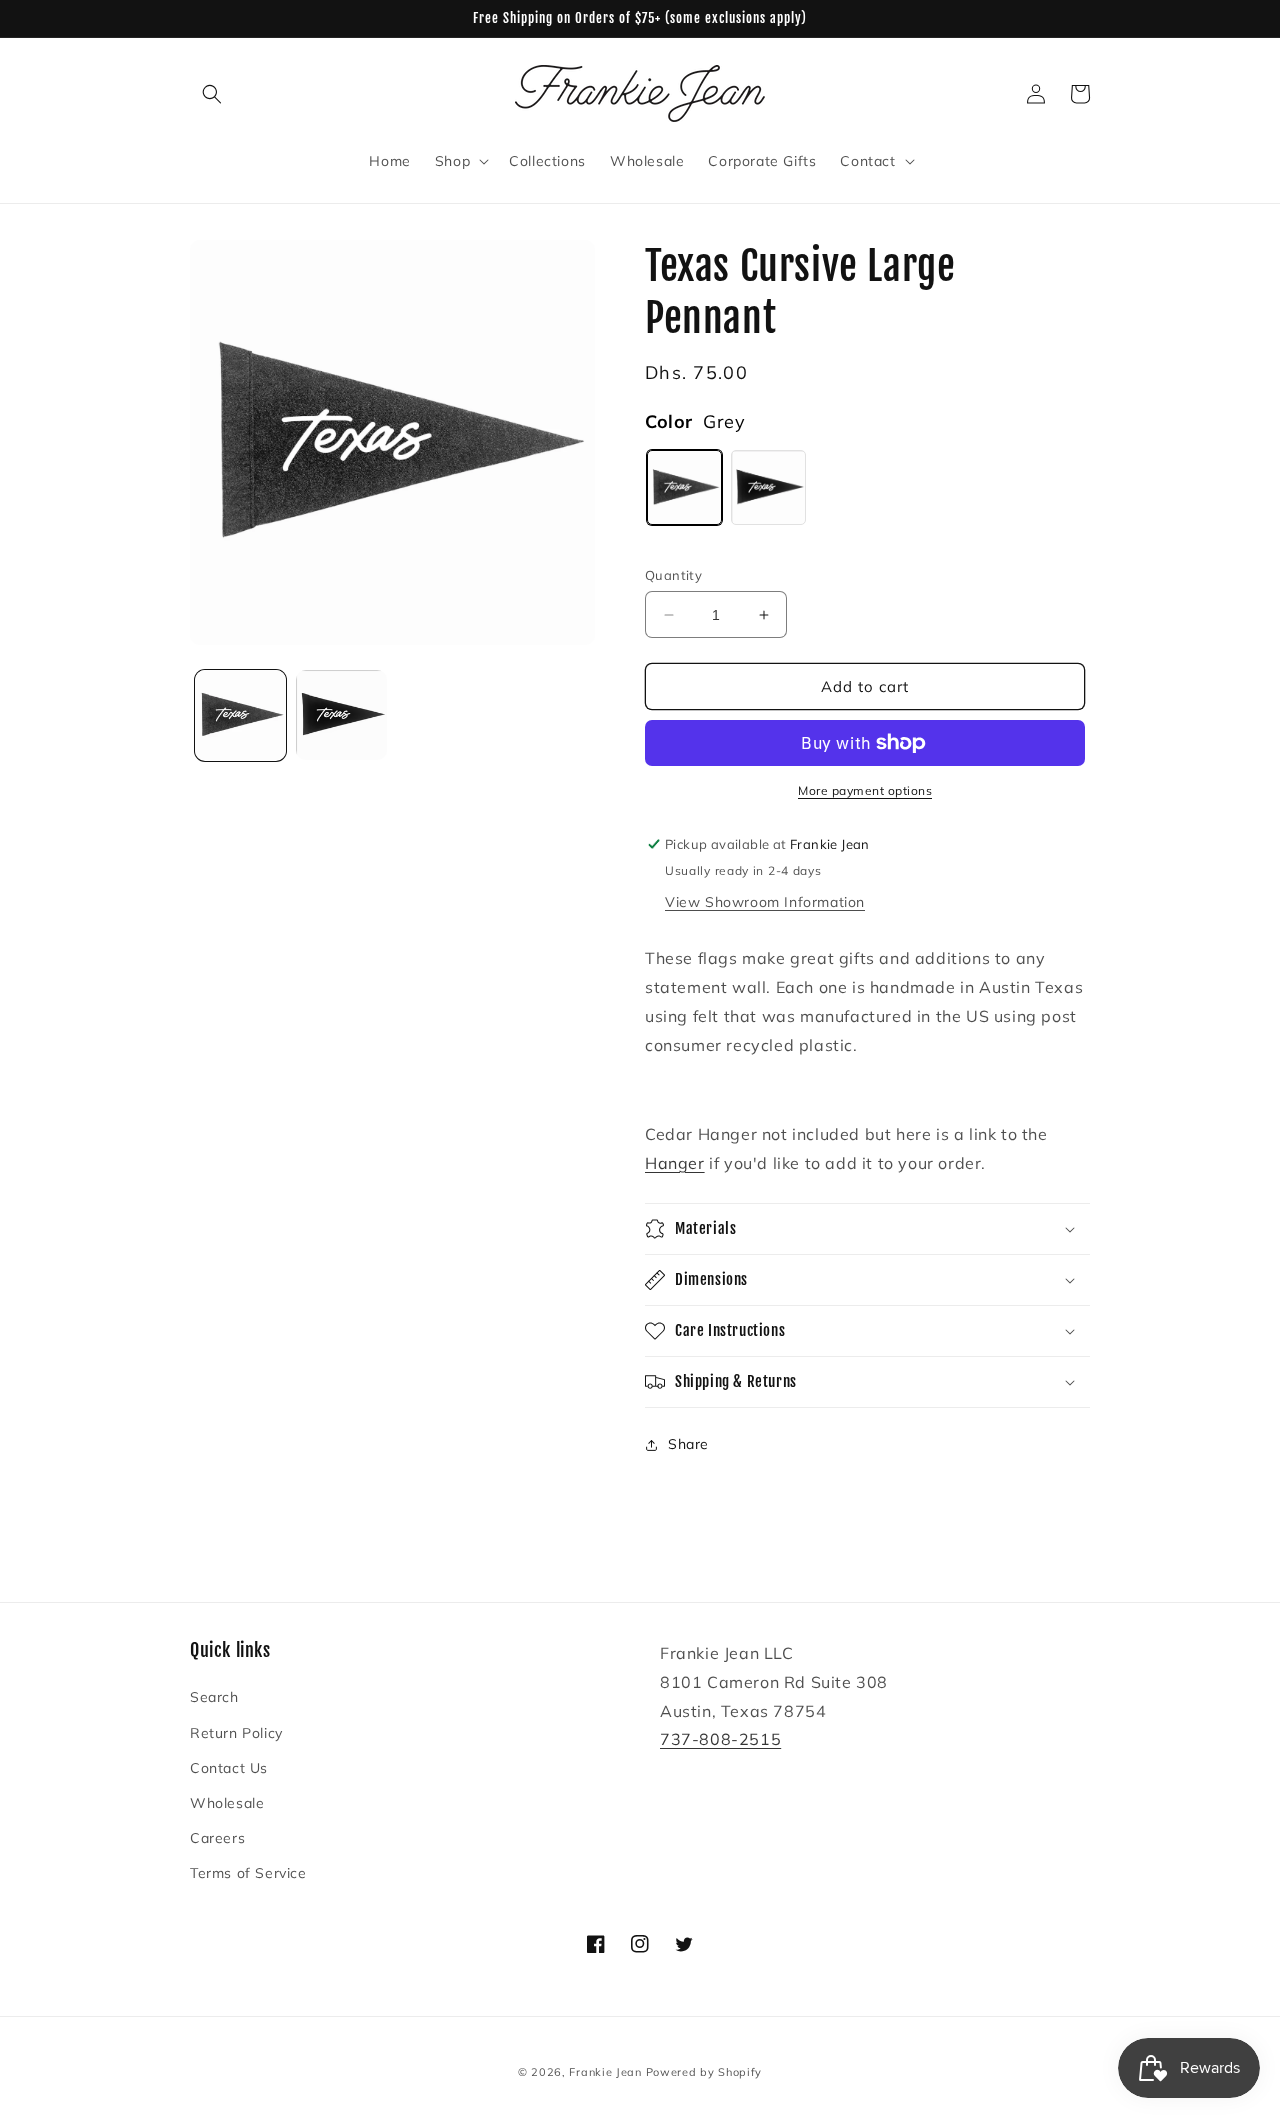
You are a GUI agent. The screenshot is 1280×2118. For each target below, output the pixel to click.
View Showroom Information (765, 902)
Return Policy (236, 1733)
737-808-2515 (720, 1739)
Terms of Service (248, 1873)
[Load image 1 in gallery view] (240, 715)
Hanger (675, 1163)
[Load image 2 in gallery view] (341, 715)
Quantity (673, 575)
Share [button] (688, 1444)
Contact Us (229, 1768)
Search (214, 1697)
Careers (217, 1838)
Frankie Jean (605, 2072)
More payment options (865, 790)
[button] (212, 94)
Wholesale (227, 1803)
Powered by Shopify (704, 2072)
